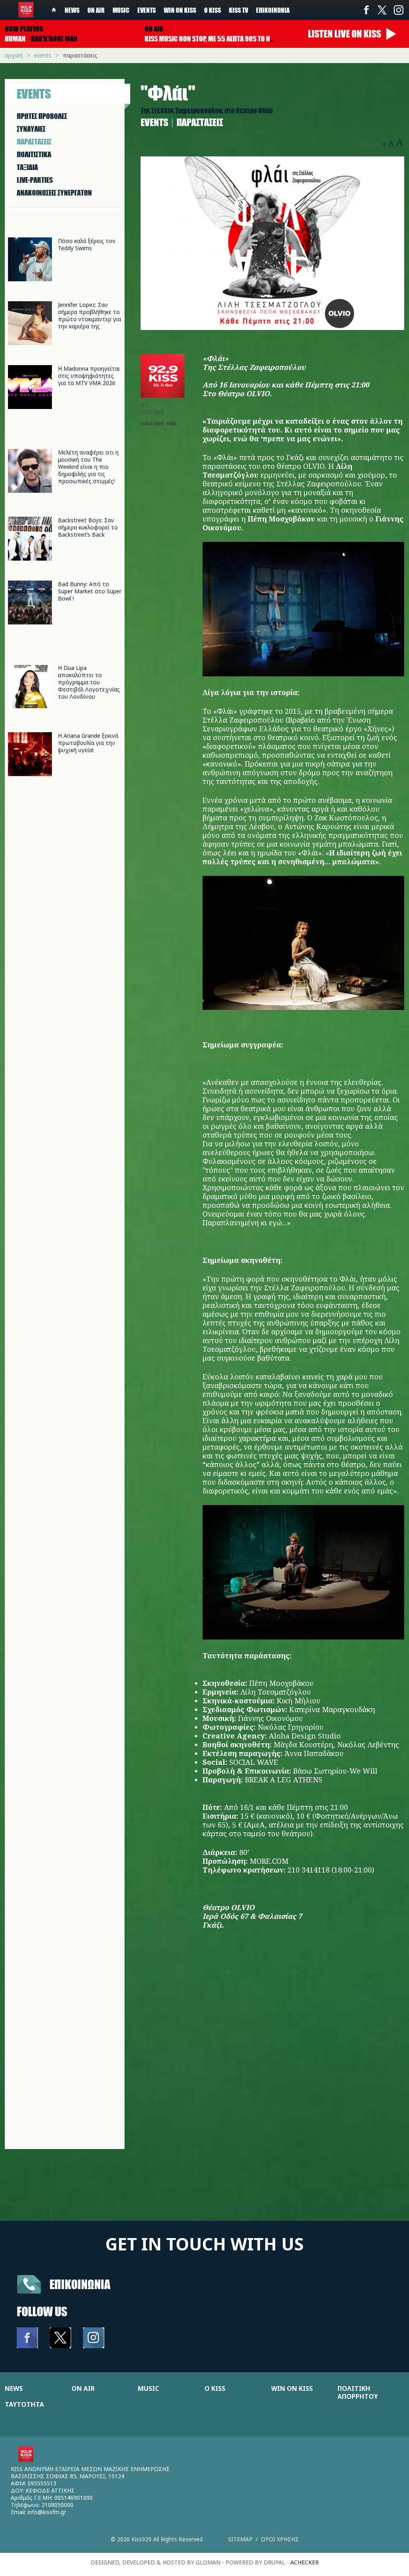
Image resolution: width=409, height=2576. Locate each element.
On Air (96, 10)
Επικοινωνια (80, 2284)
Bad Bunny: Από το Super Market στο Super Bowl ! (90, 591)
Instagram (398, 10)
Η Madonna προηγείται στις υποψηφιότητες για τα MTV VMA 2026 (89, 376)
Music (121, 10)
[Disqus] (272, 2048)
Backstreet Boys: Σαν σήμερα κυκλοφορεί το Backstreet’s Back (88, 527)
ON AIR (83, 2388)
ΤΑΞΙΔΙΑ (27, 167)
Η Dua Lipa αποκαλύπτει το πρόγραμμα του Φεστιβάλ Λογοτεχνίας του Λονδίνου (89, 682)
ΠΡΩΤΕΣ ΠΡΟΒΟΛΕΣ (42, 116)
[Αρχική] (26, 10)
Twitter (382, 10)
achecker (305, 2562)
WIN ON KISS (292, 2388)
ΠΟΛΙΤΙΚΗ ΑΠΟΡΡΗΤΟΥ (358, 2392)
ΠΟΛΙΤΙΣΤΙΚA (34, 154)
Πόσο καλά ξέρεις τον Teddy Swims (87, 244)
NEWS (14, 2388)
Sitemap (240, 2539)
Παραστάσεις (80, 55)
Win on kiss (180, 10)
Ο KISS (215, 2388)
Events (147, 10)
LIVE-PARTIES (35, 180)
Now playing (24, 29)
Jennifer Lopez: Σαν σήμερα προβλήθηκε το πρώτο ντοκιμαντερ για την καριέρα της (89, 315)
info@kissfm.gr (47, 2512)
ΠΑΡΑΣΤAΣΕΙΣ (34, 142)
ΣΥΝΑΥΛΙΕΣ (31, 129)
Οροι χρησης (280, 2539)
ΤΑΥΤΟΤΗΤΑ (24, 2404)
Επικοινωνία (273, 10)
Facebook (366, 10)
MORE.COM (269, 1861)
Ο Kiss (212, 10)
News (72, 10)
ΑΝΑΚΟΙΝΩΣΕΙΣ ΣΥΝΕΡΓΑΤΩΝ (54, 193)
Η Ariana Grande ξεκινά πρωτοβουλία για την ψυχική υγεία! (88, 743)
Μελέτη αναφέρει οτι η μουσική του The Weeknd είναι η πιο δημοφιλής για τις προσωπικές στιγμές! (88, 467)
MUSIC (148, 2388)
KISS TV (238, 10)
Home (54, 10)
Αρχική (14, 55)
